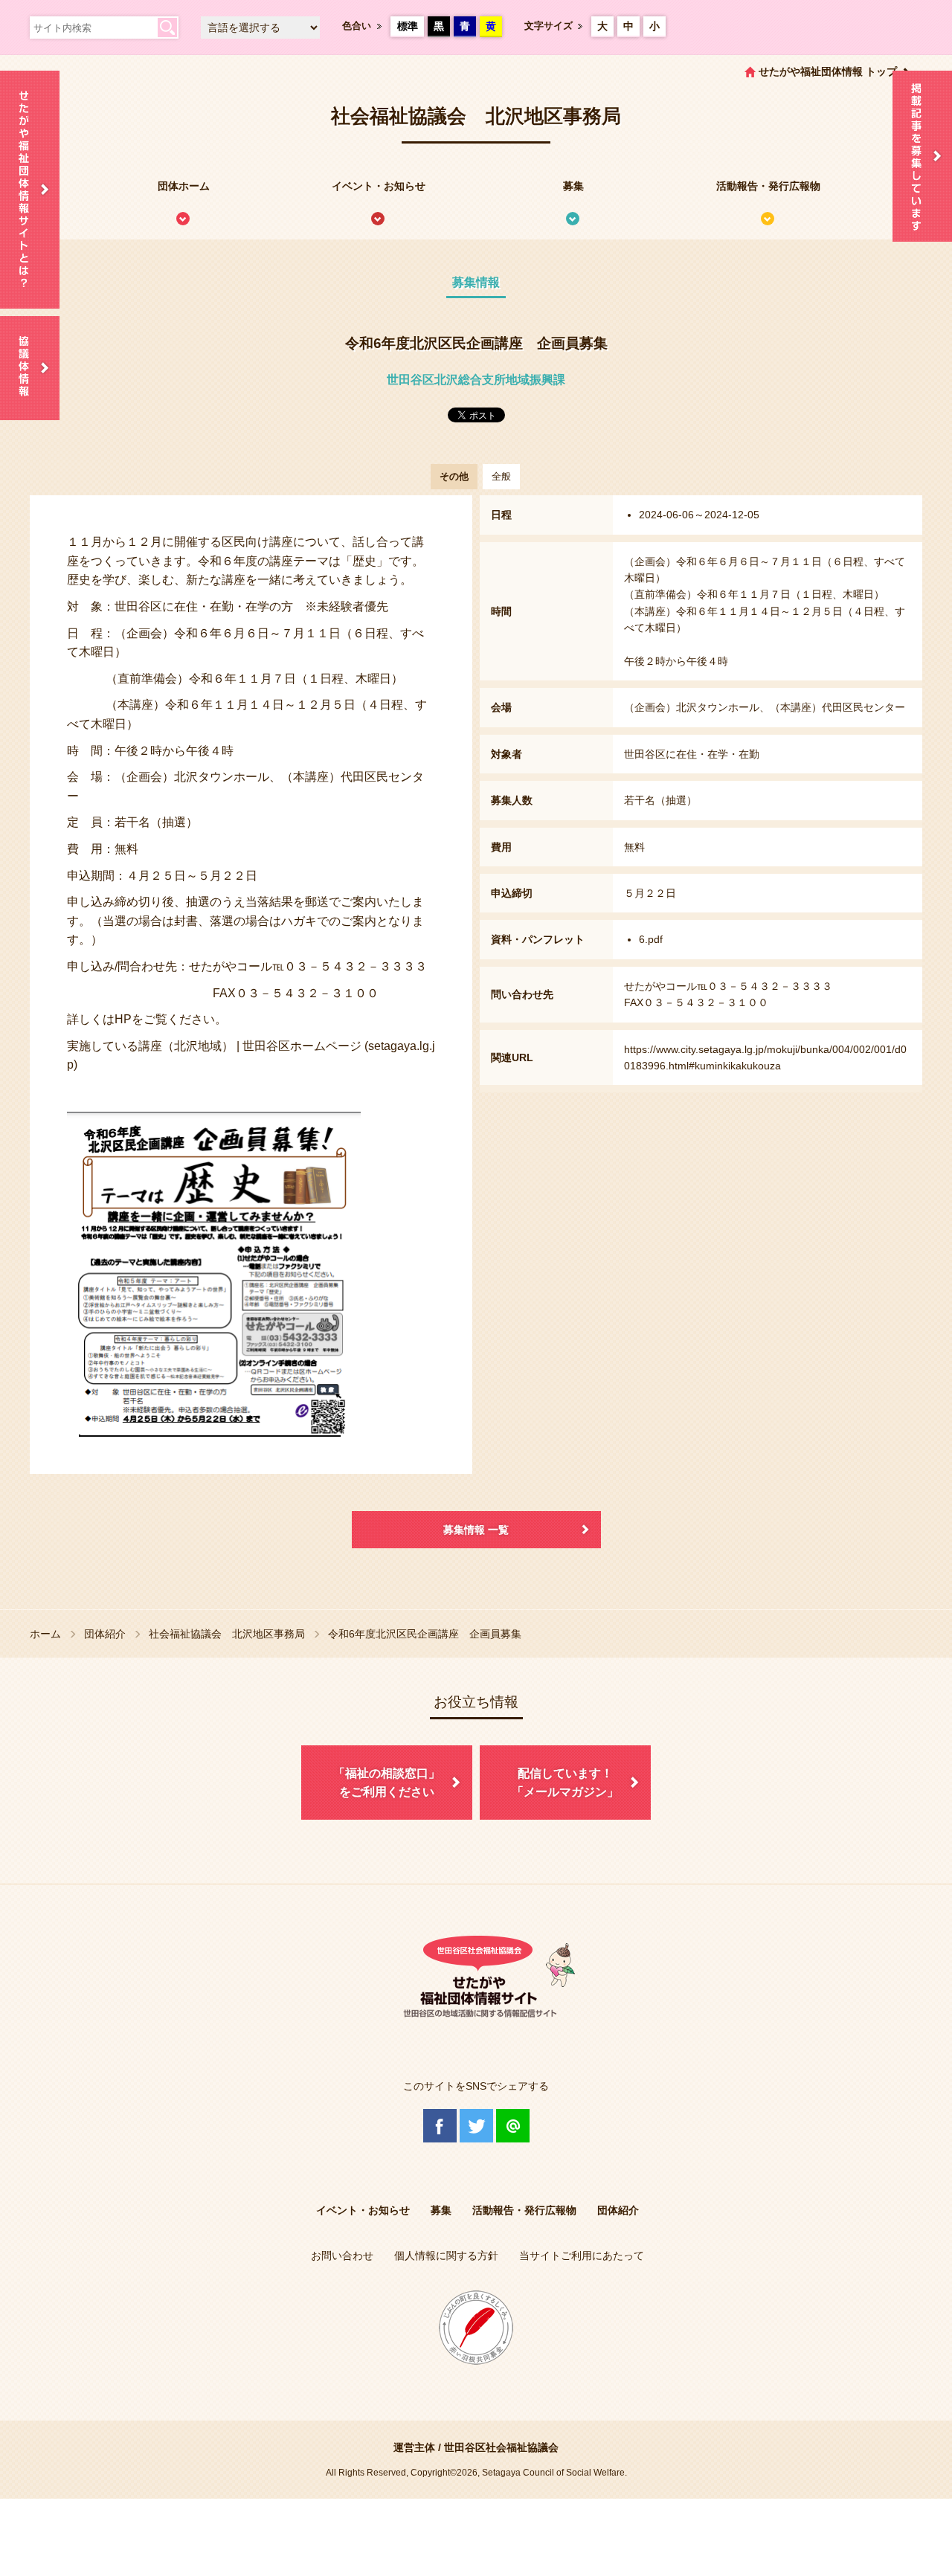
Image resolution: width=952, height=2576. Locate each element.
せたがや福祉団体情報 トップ (828, 71)
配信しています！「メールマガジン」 (565, 1783)
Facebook (440, 2126)
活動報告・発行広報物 (768, 186)
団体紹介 (105, 1634)
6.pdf (651, 939)
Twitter (476, 2126)
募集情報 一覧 (476, 1530)
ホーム (45, 1634)
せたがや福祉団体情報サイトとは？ (30, 190)
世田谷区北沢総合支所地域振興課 (476, 380)
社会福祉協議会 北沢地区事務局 (227, 1634)
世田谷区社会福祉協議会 (501, 2447)
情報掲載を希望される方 (922, 156)
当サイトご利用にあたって (582, 2255)
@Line (513, 2126)
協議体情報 (30, 368)
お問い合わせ (342, 2255)
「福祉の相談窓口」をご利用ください (387, 1783)
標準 (408, 26)
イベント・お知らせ (379, 186)
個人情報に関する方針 (446, 2255)
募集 (573, 186)
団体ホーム (184, 186)
